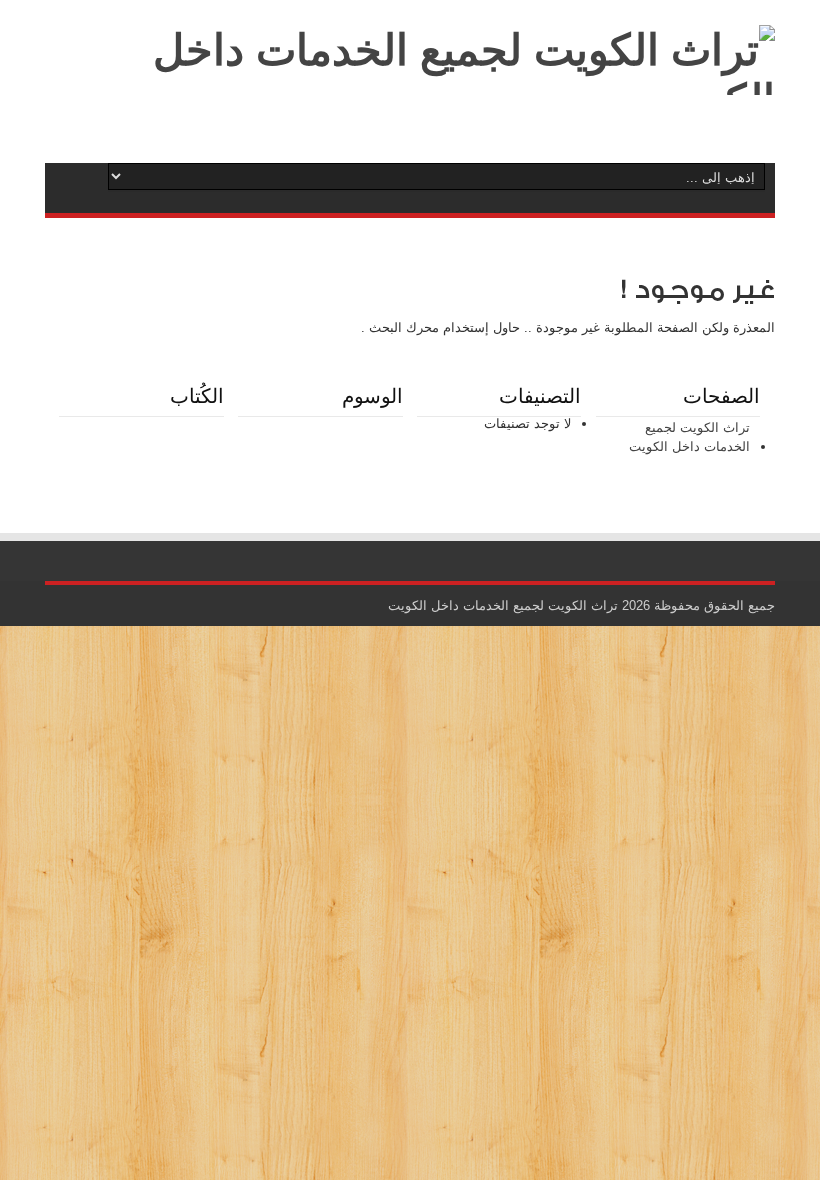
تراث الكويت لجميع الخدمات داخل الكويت (689, 437)
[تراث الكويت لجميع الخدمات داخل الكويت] (410, 100)
